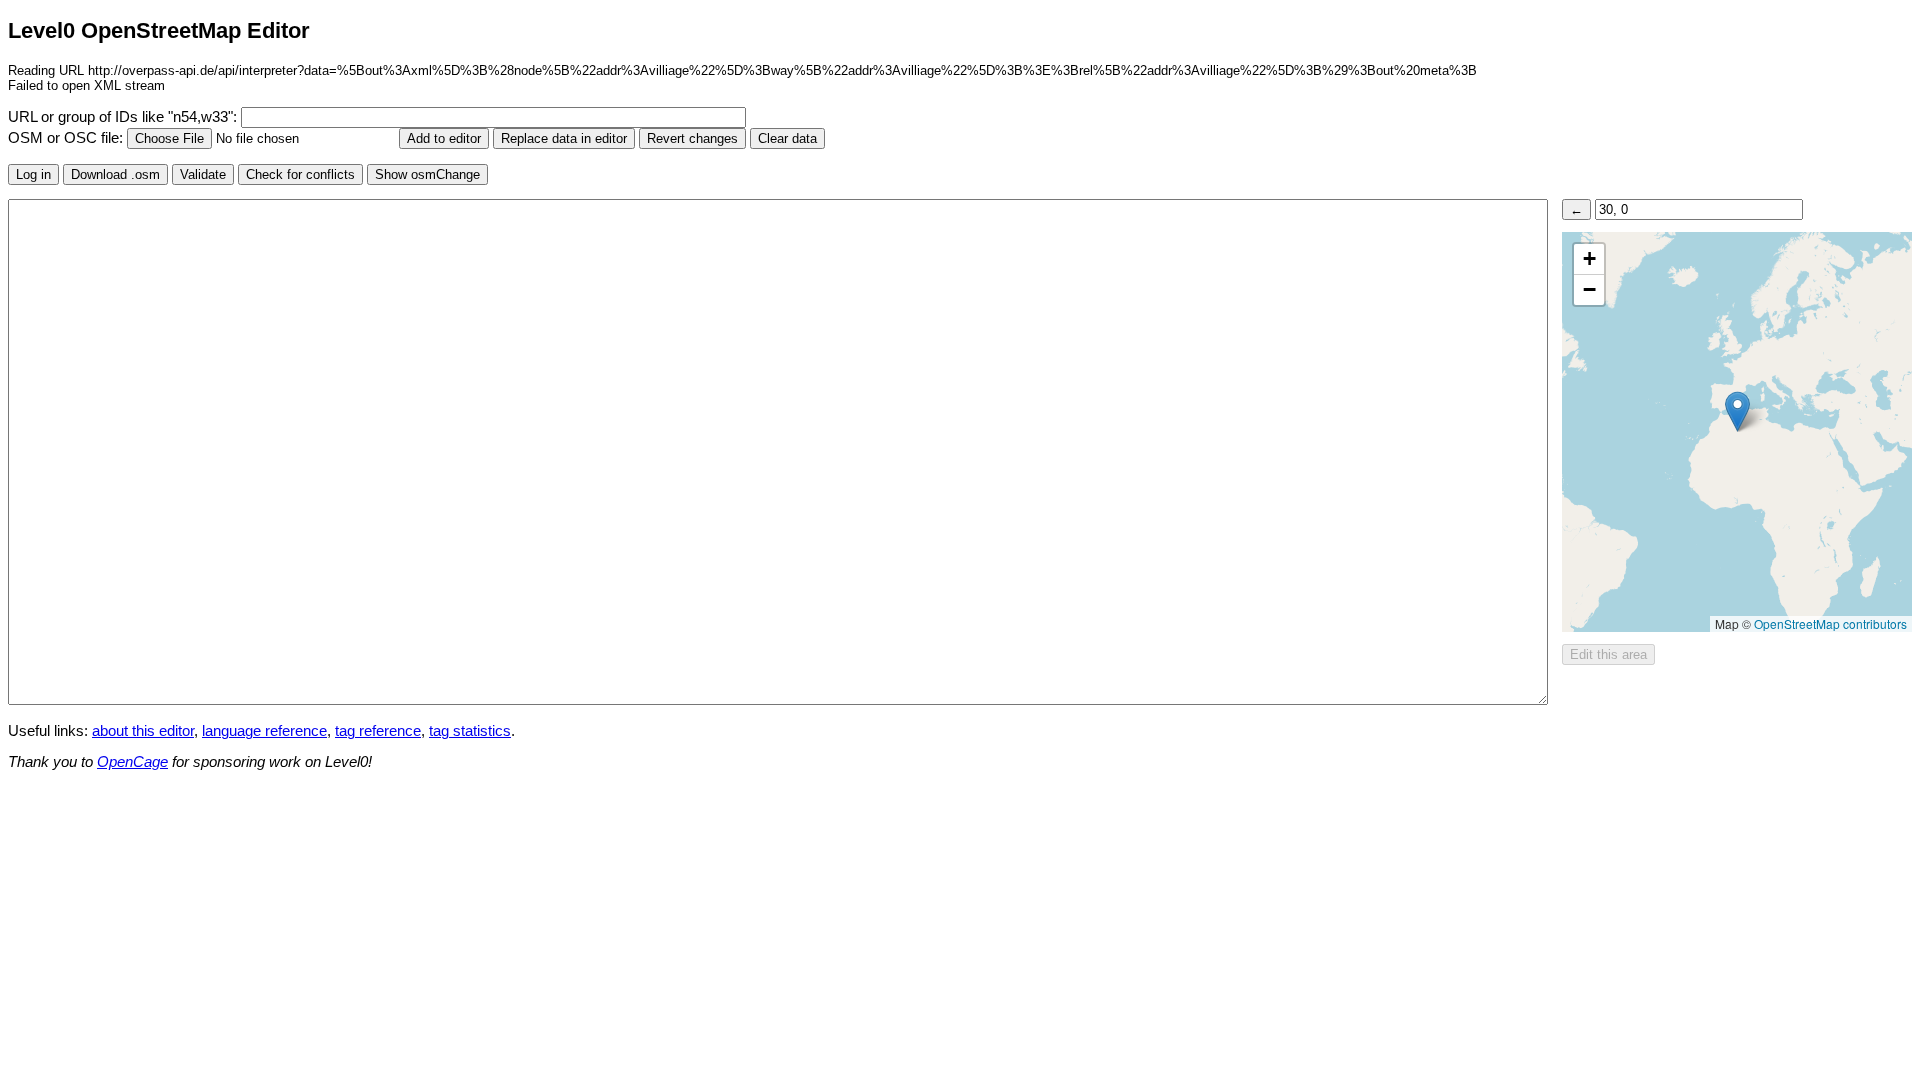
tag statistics (470, 731)
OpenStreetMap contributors (1830, 623)
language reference (264, 731)
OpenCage (132, 762)
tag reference (378, 731)
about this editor (143, 731)
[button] (1737, 411)
